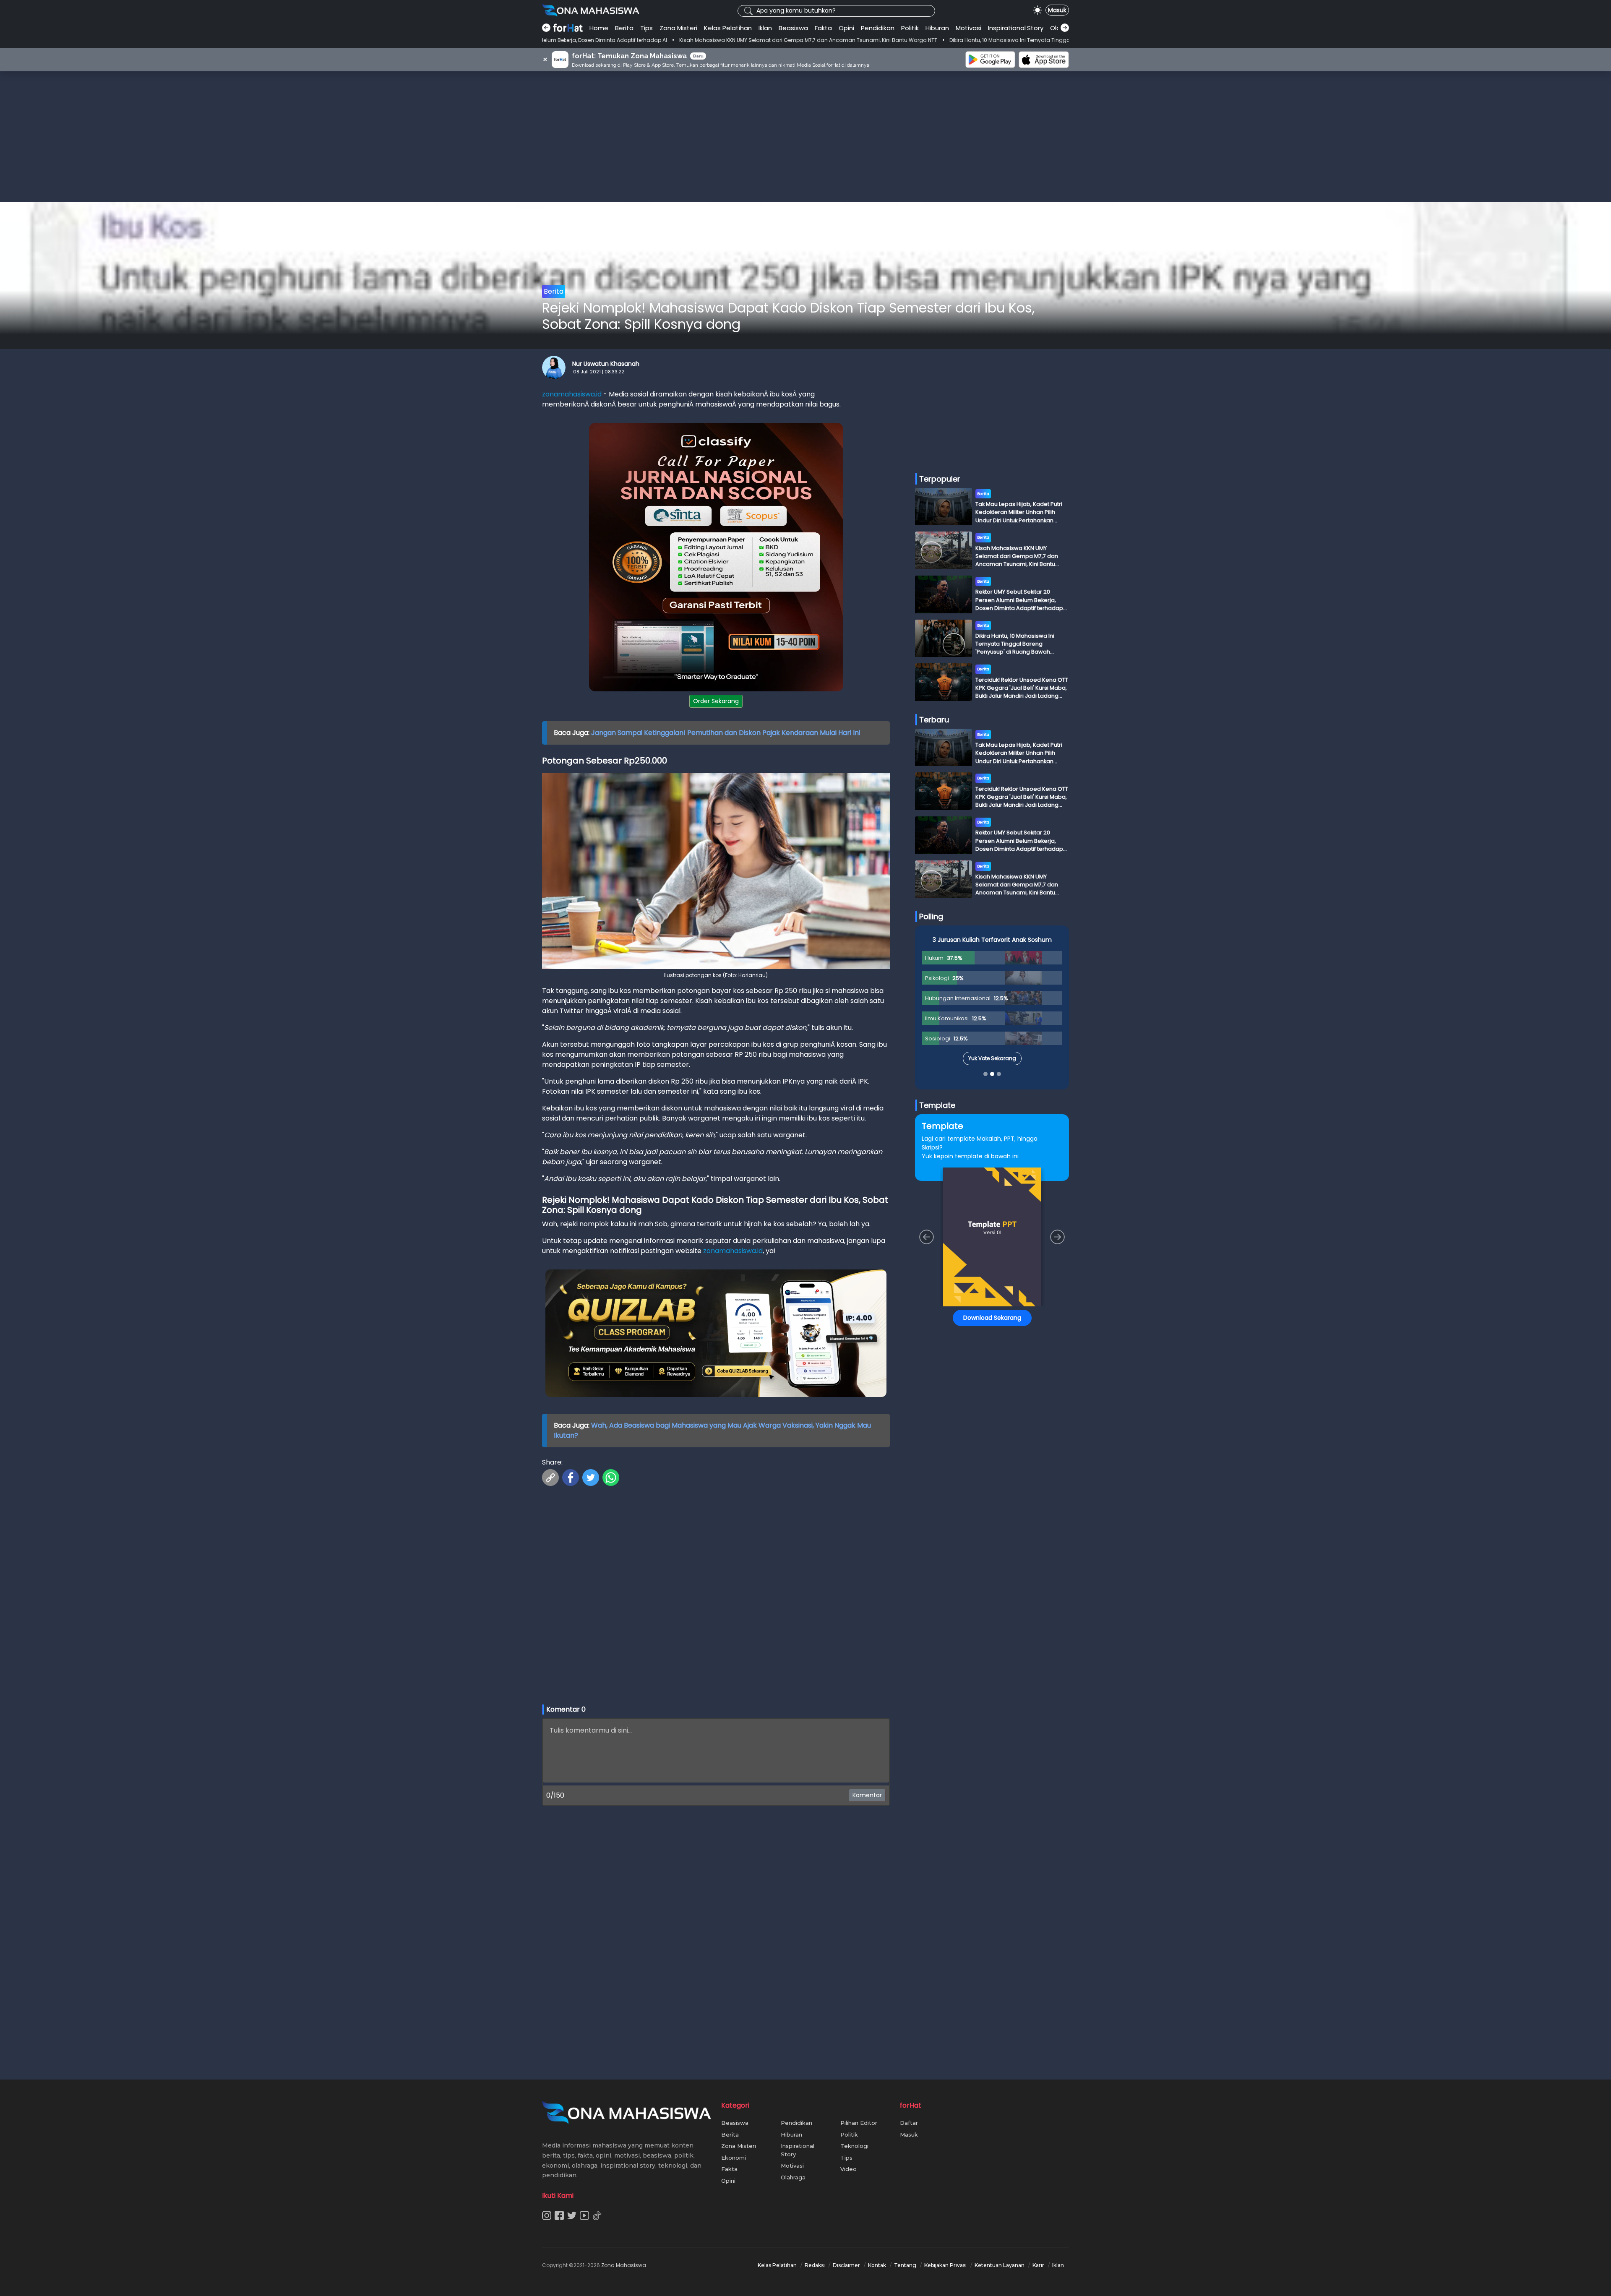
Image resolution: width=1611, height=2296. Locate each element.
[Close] (966, 1089)
